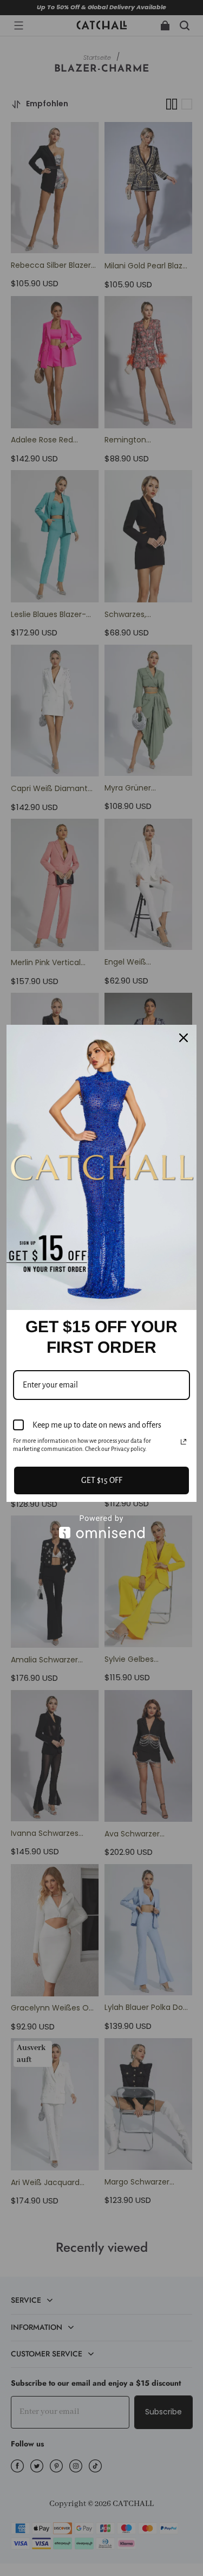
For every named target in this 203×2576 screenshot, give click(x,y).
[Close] (184, 1038)
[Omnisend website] (101, 1527)
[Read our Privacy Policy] (184, 1442)
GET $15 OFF (102, 1480)
